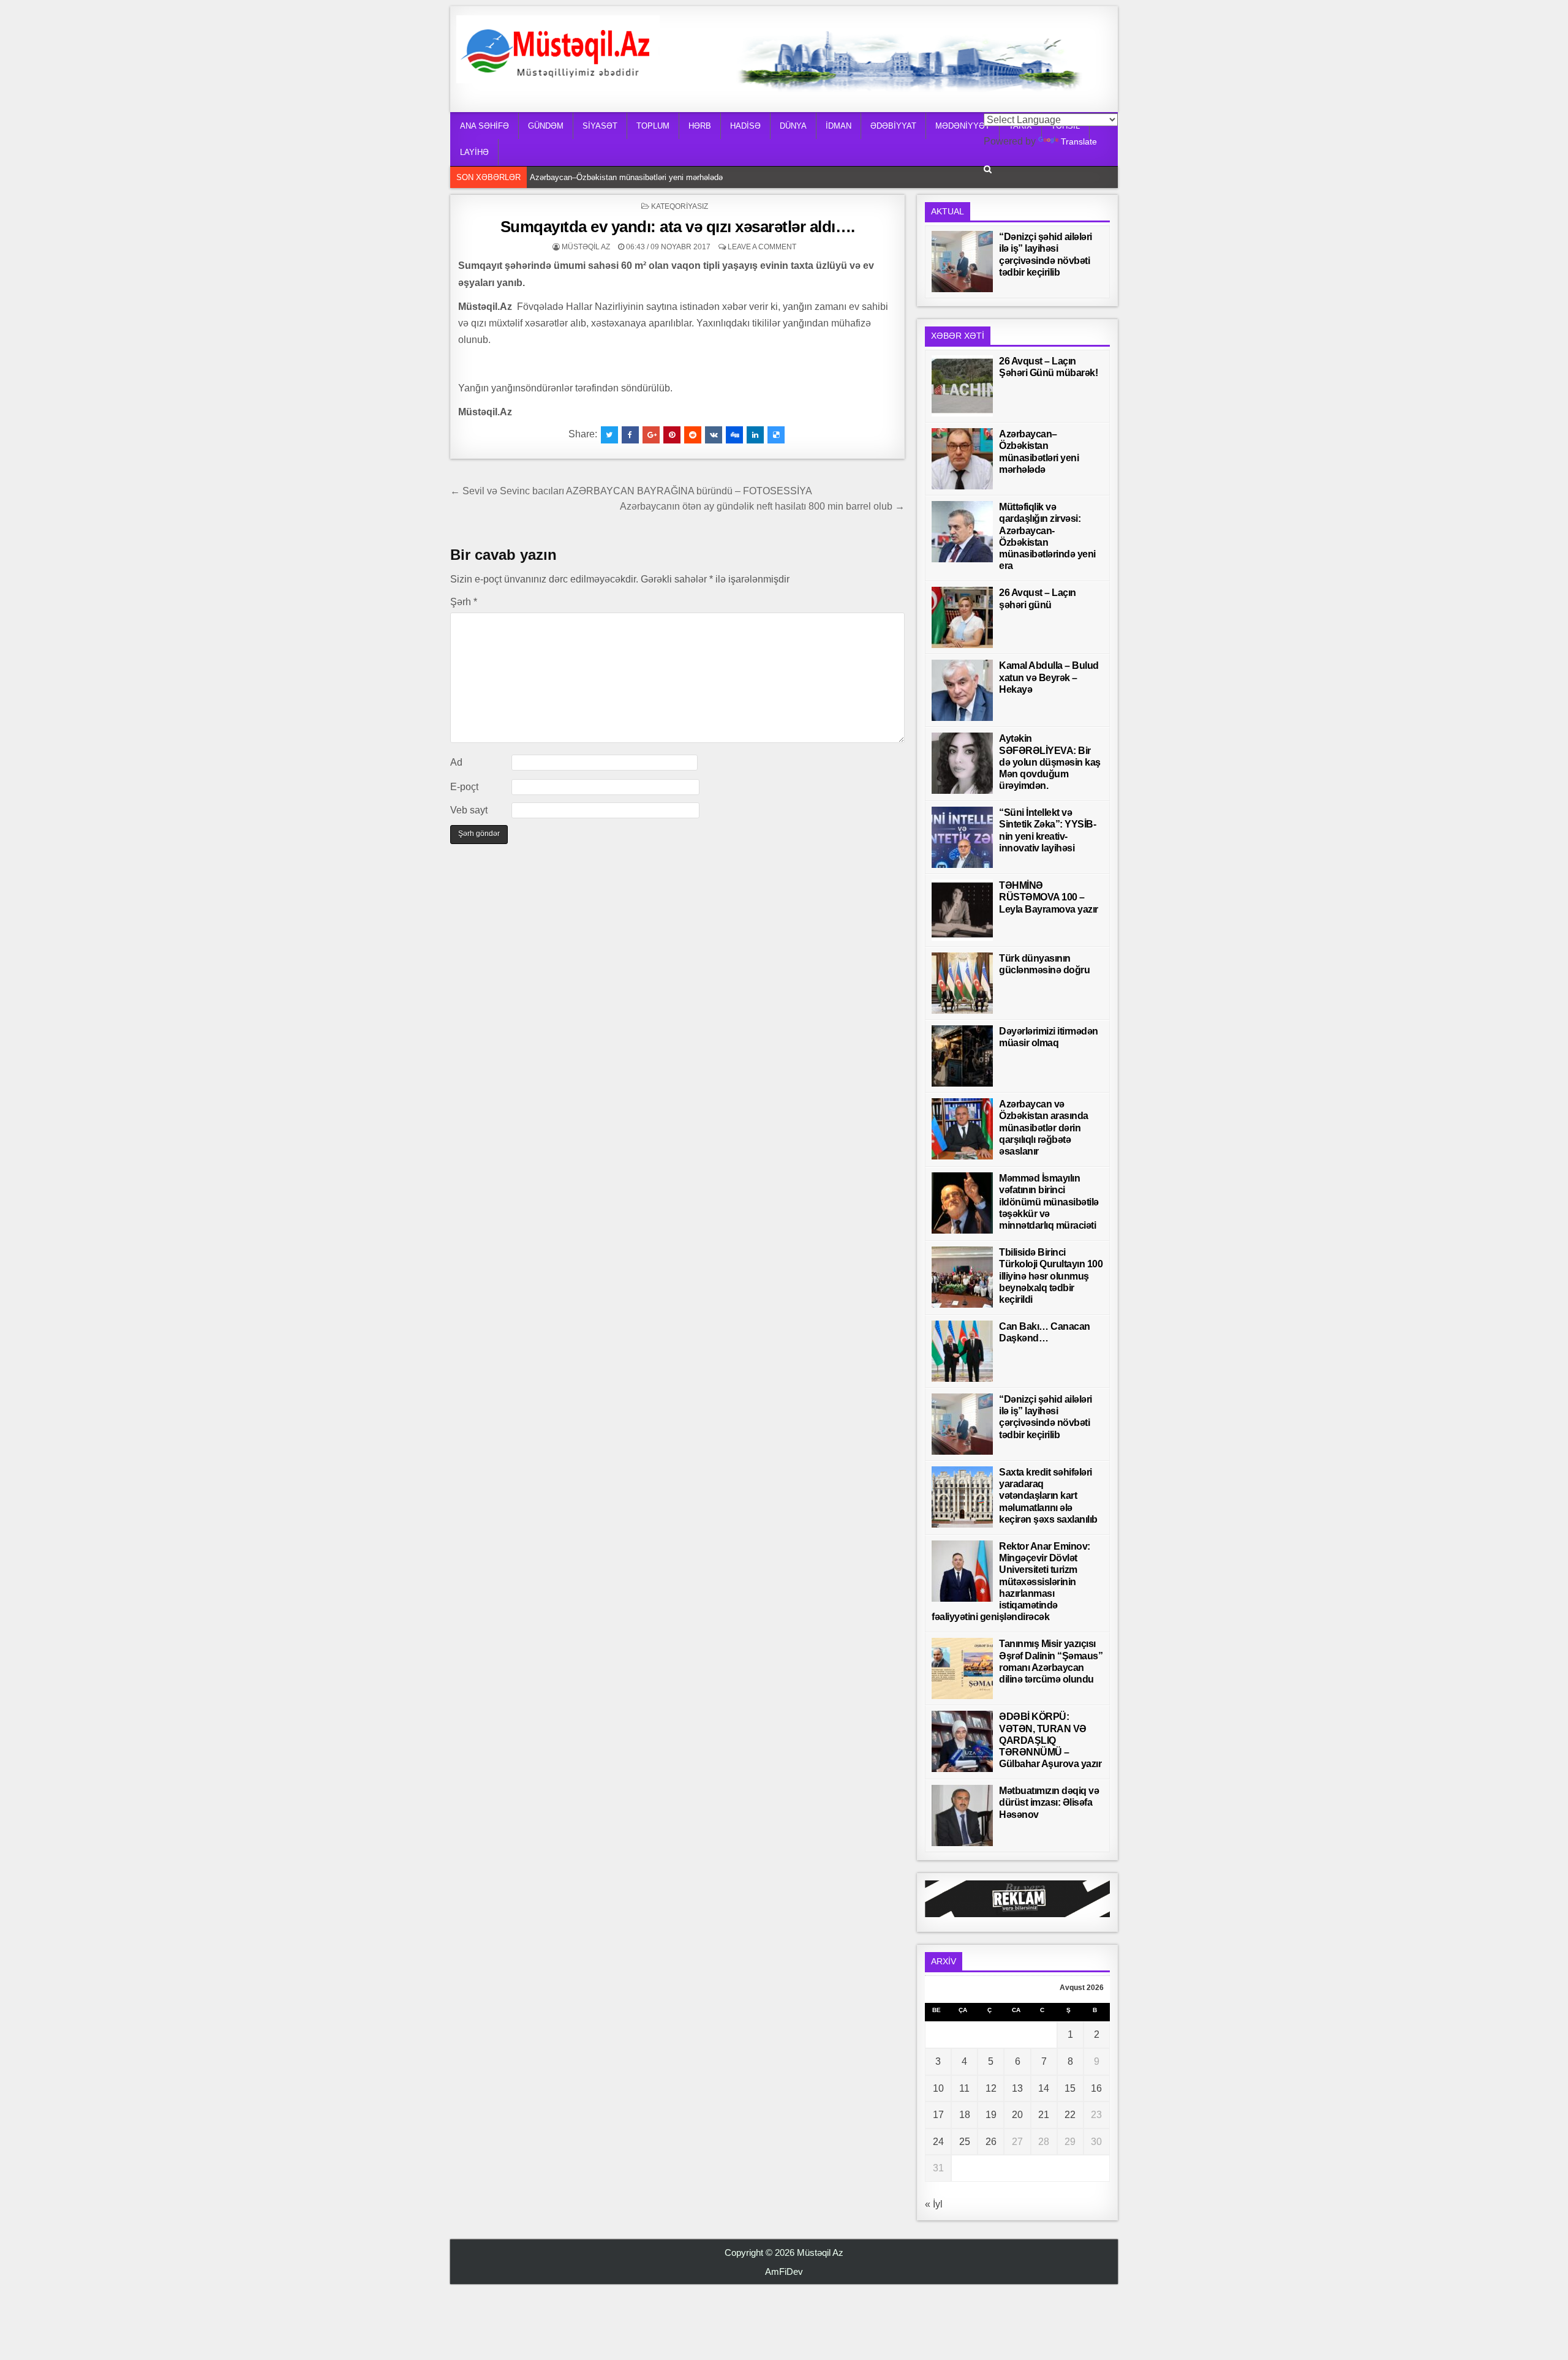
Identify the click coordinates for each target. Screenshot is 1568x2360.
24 (938, 2142)
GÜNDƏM (546, 126)
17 (938, 2115)
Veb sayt (469, 810)
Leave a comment (762, 247)
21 (1044, 2115)
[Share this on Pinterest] (672, 435)
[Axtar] (988, 169)
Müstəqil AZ (586, 247)
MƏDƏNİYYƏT (963, 126)
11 (964, 2088)
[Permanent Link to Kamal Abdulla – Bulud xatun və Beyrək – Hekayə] (962, 690)
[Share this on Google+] (651, 435)
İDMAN (839, 126)
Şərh (464, 602)
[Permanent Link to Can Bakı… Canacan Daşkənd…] (962, 1351)
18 (965, 2115)
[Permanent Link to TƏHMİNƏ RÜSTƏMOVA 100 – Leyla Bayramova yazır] (962, 910)
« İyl (934, 2204)
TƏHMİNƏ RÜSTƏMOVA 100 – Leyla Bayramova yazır (1049, 897)
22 (1070, 2115)
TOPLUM (653, 126)
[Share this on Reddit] (693, 435)
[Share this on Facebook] (630, 435)
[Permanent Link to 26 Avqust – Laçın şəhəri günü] (962, 617)
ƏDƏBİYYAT (893, 126)
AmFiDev (784, 2271)
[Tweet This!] (609, 435)
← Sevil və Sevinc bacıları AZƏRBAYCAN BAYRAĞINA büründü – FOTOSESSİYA (631, 491)
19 (991, 2115)
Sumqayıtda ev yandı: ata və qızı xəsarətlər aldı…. (678, 227)
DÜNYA (793, 126)
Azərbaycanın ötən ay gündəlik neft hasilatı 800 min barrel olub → (762, 506)
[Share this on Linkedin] (755, 435)
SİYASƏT (600, 126)
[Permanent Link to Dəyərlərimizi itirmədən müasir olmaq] (962, 1056)
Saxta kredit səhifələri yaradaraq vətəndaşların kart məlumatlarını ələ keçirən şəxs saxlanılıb (1048, 1496)
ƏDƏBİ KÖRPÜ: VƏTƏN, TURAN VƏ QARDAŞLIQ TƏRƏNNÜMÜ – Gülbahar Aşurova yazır (1050, 1740)
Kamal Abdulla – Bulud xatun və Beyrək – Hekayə (1049, 677)
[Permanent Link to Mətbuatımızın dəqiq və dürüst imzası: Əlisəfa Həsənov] (962, 1815)
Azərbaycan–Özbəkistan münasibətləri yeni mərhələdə (629, 177)
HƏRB (700, 126)
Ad (456, 762)
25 (965, 2142)
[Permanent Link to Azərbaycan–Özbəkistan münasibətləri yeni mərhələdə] (962, 459)
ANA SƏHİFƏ (484, 126)
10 (938, 2088)
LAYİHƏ (474, 152)
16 (1096, 2088)
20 (1017, 2115)
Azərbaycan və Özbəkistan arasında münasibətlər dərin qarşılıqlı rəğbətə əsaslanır (1044, 1128)
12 (991, 2088)
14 (1044, 2088)
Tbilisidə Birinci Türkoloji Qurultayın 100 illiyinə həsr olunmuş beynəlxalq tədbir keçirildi (1051, 1276)
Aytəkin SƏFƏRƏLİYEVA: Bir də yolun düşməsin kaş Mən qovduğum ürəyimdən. (1050, 762)
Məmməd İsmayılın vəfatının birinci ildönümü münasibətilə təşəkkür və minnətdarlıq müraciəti (1049, 1202)
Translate (1079, 141)
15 (1070, 2088)
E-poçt (464, 787)
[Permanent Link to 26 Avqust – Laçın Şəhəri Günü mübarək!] (962, 386)
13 (1017, 2088)
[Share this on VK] (714, 435)
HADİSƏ (745, 126)
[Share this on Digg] (734, 435)
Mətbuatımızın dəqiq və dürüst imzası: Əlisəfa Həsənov (1049, 1802)
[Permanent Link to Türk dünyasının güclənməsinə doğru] (962, 983)
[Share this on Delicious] (776, 435)
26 (991, 2142)
